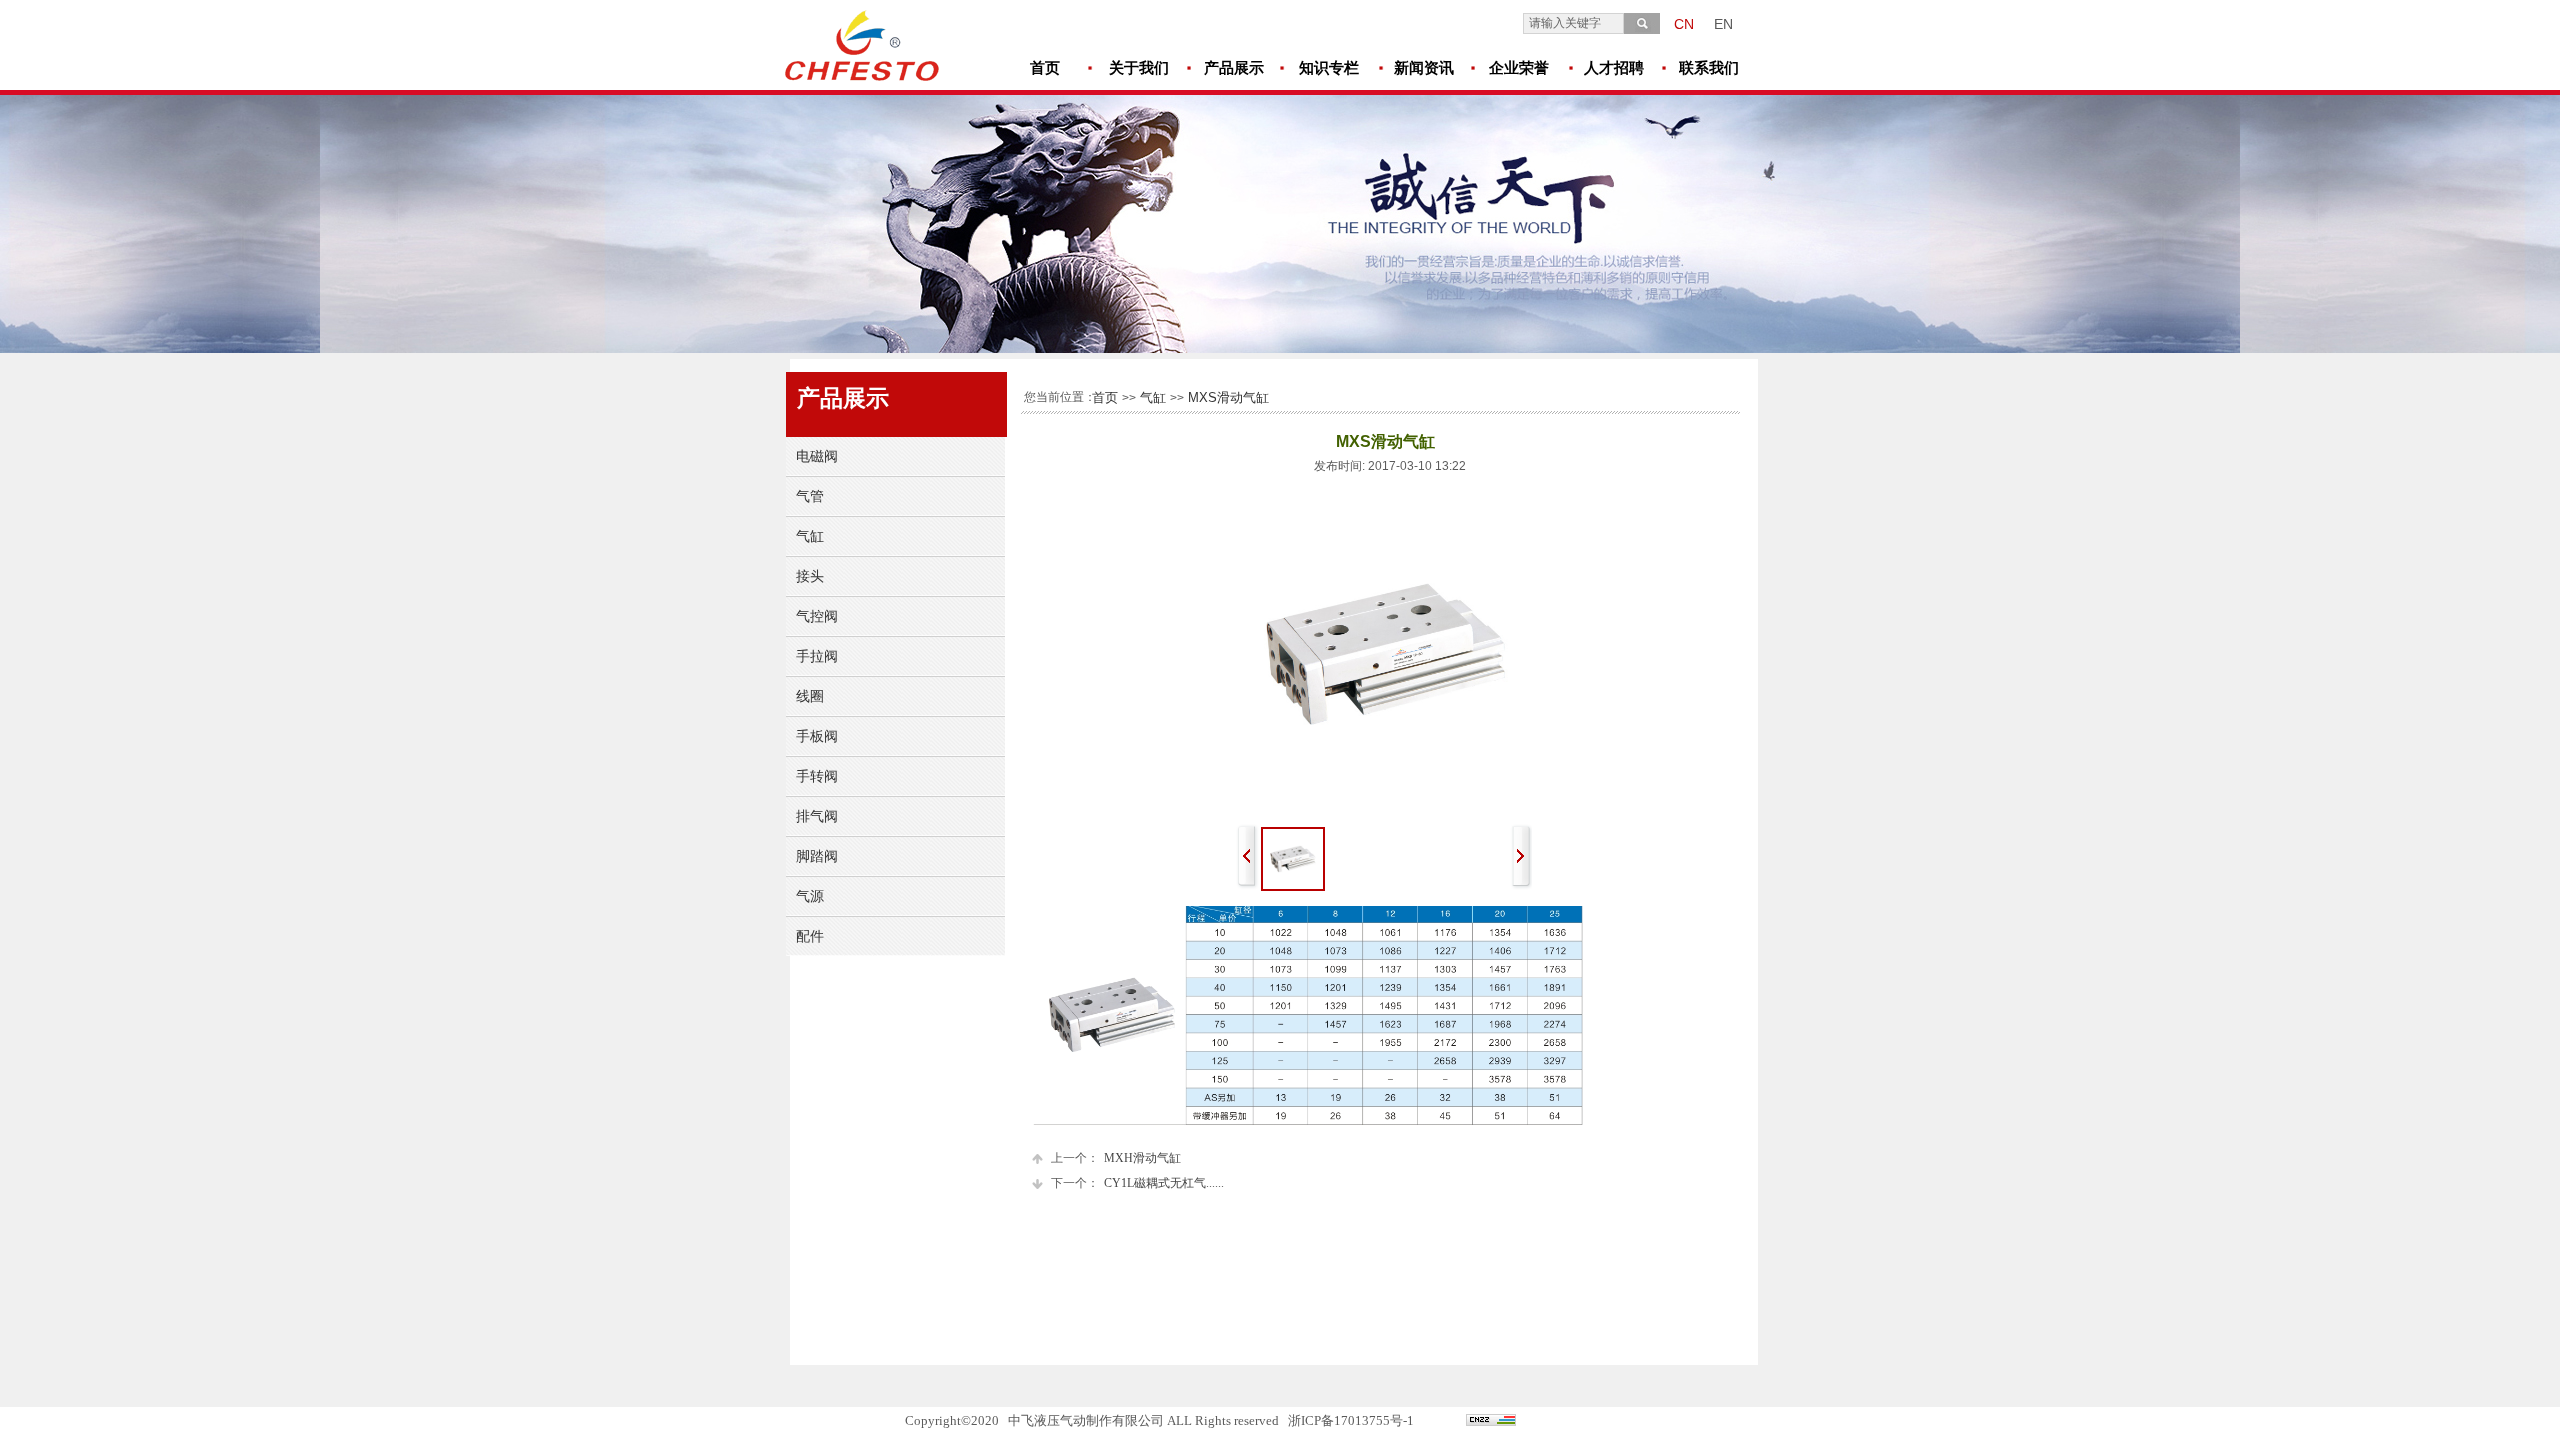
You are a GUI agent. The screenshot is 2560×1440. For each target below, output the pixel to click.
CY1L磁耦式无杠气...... (1137, 1183)
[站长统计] (1491, 1422)
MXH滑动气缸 (1116, 1158)
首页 (1105, 397)
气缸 (1153, 397)
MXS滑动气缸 (1228, 397)
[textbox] (1573, 23)
